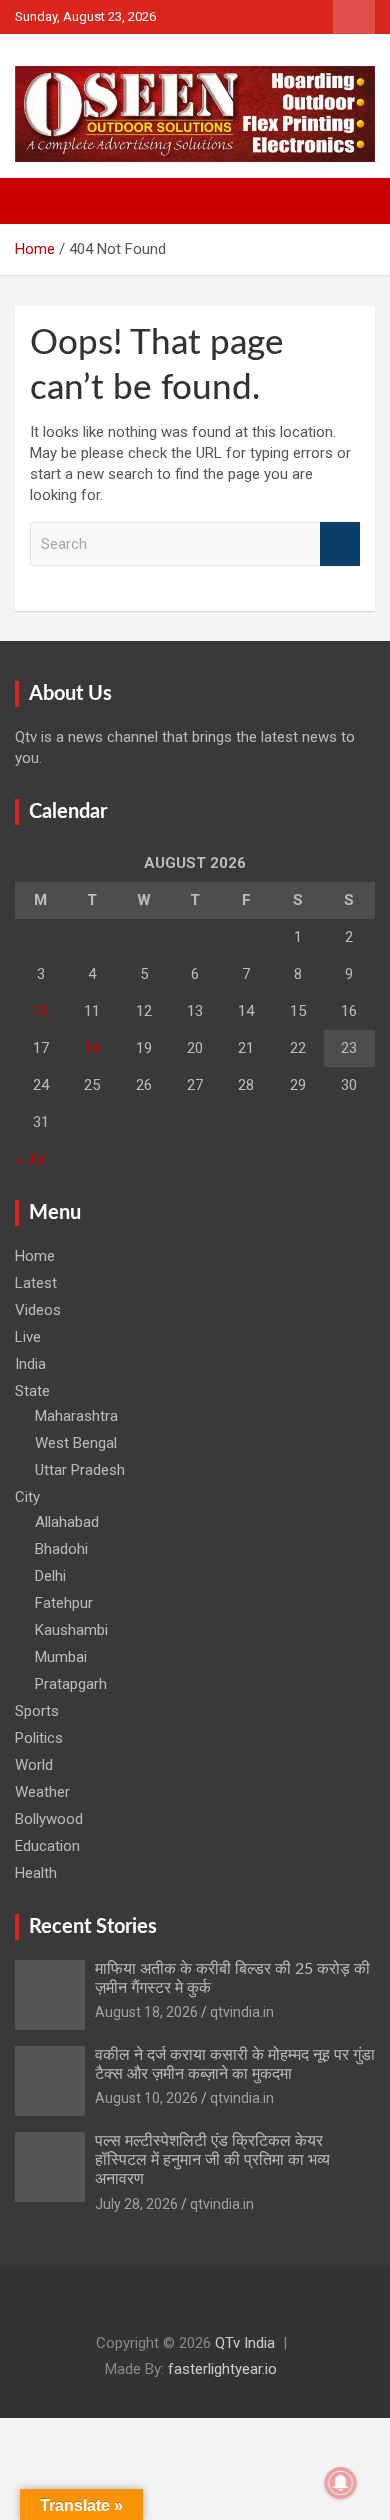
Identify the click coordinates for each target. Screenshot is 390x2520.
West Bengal (76, 1443)
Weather (42, 1792)
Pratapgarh (71, 1684)
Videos (38, 1310)
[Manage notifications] (341, 2483)
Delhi (50, 1576)
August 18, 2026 (146, 2012)
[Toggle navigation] (40, 201)
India (30, 1364)
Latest (36, 1283)
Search (340, 544)
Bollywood (49, 1819)
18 (92, 1048)
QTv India (245, 2343)
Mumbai (61, 1657)
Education (47, 1846)
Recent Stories (93, 1927)
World (34, 1765)
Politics (39, 1738)
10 (41, 1011)
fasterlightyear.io (222, 2369)
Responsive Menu (354, 17)
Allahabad (67, 1522)
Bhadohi (61, 1549)
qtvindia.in (242, 2012)
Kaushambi (71, 1630)
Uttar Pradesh (80, 1470)
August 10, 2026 (146, 2098)
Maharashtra (76, 1416)
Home (35, 1256)
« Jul (30, 1159)
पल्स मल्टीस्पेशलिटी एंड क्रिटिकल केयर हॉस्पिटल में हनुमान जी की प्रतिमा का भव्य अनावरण (212, 2160)
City (27, 1497)
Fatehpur (64, 1603)
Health (36, 1873)
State (32, 1391)
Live (28, 1337)
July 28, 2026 (136, 2204)
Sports (37, 1711)
